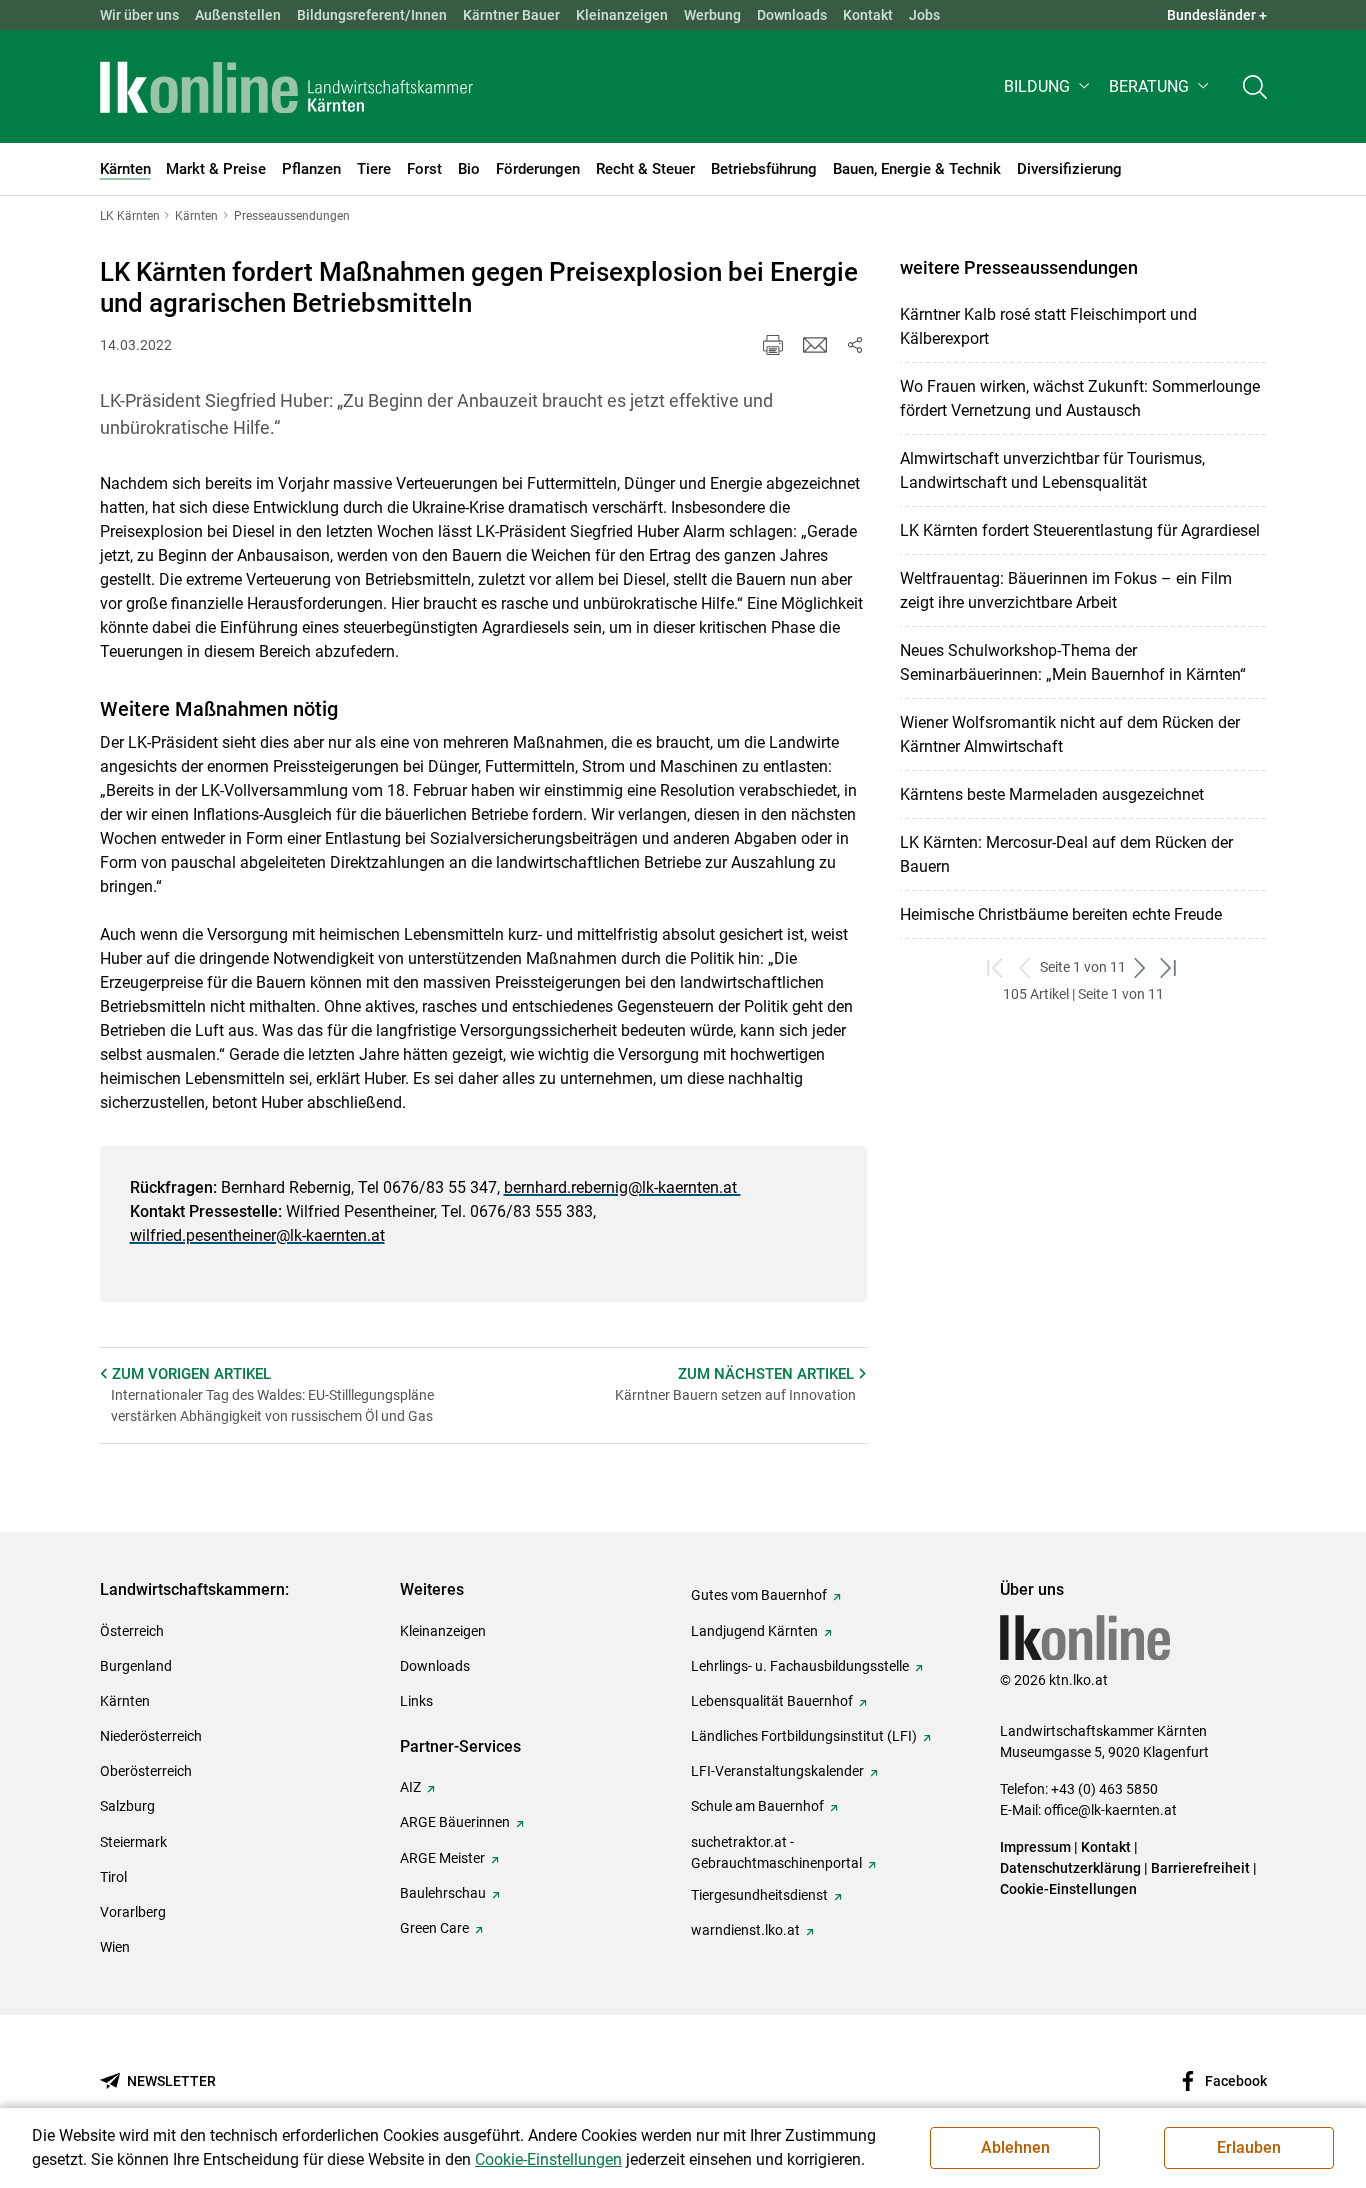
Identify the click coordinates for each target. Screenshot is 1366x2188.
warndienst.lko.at (745, 1930)
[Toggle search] (1255, 86)
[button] (1048, 86)
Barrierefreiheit (1200, 1868)
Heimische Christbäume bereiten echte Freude (1061, 914)
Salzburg (127, 1806)
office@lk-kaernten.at (1110, 1810)
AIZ (410, 1787)
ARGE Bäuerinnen (455, 1822)
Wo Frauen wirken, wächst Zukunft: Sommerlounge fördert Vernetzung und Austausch (1080, 398)
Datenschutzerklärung (1070, 1868)
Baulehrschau (443, 1893)
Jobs (924, 15)
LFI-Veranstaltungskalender (777, 1771)
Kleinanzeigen (622, 15)
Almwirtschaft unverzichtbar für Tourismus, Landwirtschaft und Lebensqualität (1052, 470)
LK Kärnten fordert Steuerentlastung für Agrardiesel (1080, 530)
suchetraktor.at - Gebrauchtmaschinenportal (776, 1852)
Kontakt (868, 15)
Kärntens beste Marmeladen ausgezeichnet (1052, 794)
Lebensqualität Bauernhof (772, 1701)
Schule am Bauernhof (757, 1806)
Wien (115, 1947)
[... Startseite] (287, 87)
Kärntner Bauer (511, 15)
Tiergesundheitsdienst (759, 1895)
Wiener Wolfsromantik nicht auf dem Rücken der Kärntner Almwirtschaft (1070, 734)
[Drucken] (773, 345)
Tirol (113, 1877)
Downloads (792, 15)
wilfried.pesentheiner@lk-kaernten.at (257, 1235)
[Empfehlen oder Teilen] (855, 345)
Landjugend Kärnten (754, 1631)
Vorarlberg (133, 1912)
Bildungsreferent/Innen (372, 15)
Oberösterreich (146, 1771)
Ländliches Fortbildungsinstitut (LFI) (804, 1736)
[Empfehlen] (815, 345)
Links (416, 1701)
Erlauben (1249, 2147)
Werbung (712, 15)
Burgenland (136, 1666)
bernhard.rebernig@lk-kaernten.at (622, 1187)
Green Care (434, 1928)
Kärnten (125, 1701)
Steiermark (133, 1842)
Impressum (1035, 1847)
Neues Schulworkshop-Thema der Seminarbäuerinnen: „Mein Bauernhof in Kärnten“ (1073, 662)
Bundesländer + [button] (1217, 15)
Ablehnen (1015, 2147)
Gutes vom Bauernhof (759, 1595)
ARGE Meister (442, 1858)
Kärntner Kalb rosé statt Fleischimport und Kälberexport (1048, 326)
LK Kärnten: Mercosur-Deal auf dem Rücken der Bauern (1066, 854)
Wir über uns (139, 15)
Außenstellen (238, 15)
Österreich (132, 1631)
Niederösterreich (151, 1736)
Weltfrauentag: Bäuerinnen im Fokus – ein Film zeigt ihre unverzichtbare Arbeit (1066, 590)
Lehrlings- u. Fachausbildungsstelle (800, 1666)
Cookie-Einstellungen (1068, 1889)
